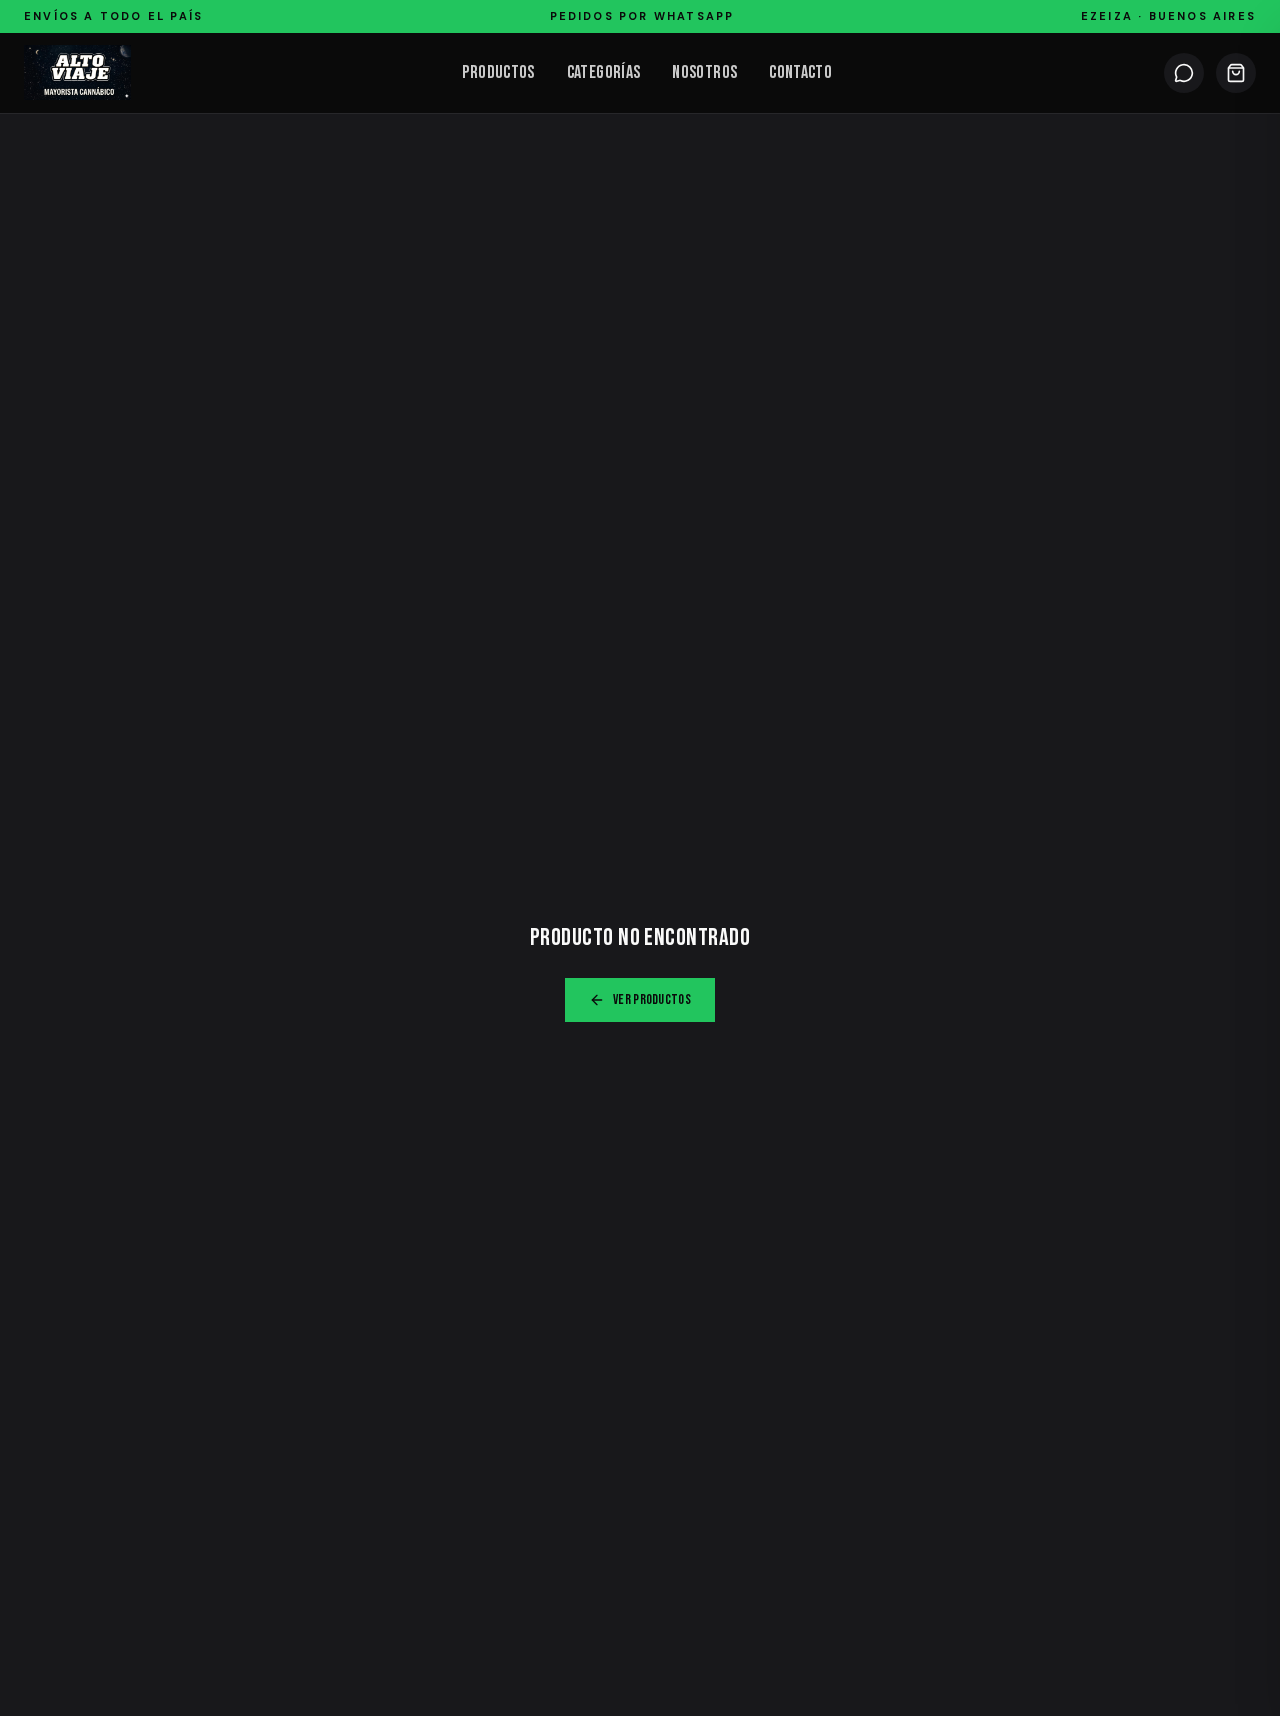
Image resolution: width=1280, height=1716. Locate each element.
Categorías (604, 72)
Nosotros (704, 72)
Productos (498, 72)
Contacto (800, 72)
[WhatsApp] (1184, 73)
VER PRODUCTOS (652, 999)
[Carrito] (1236, 73)
